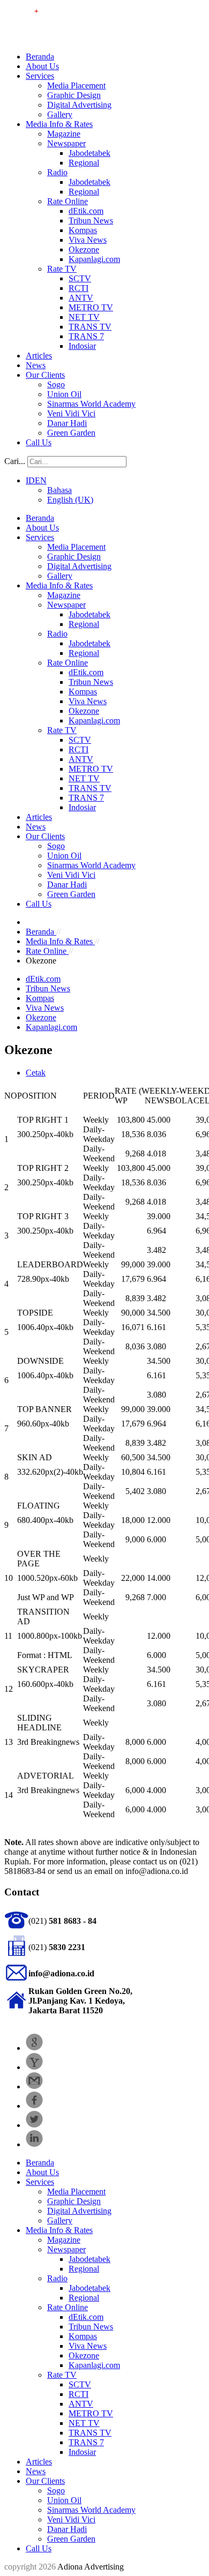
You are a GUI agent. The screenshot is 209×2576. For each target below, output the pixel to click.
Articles (39, 356)
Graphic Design (74, 95)
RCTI (79, 288)
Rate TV (62, 269)
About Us (42, 66)
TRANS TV (90, 327)
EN (41, 480)
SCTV (80, 278)
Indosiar (82, 346)
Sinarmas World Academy (91, 404)
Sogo (56, 384)
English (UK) (70, 500)
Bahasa (59, 490)
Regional (84, 163)
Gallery (60, 114)
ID (30, 480)
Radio (57, 172)
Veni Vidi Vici (71, 413)
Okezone (84, 249)
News (36, 365)
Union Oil (64, 394)
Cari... (15, 461)
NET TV (84, 317)
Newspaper (66, 143)
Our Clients (45, 375)
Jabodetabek (89, 153)
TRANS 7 (86, 336)
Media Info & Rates (59, 124)
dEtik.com (86, 211)
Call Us (39, 442)
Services (40, 76)
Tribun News (91, 221)
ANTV (81, 298)
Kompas (83, 230)
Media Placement (76, 85)
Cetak (36, 1073)
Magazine (64, 134)
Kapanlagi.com (94, 259)
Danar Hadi (67, 423)
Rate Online (68, 201)
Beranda (40, 57)
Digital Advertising (79, 105)
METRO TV (91, 307)
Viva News (88, 240)
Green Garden (71, 433)
